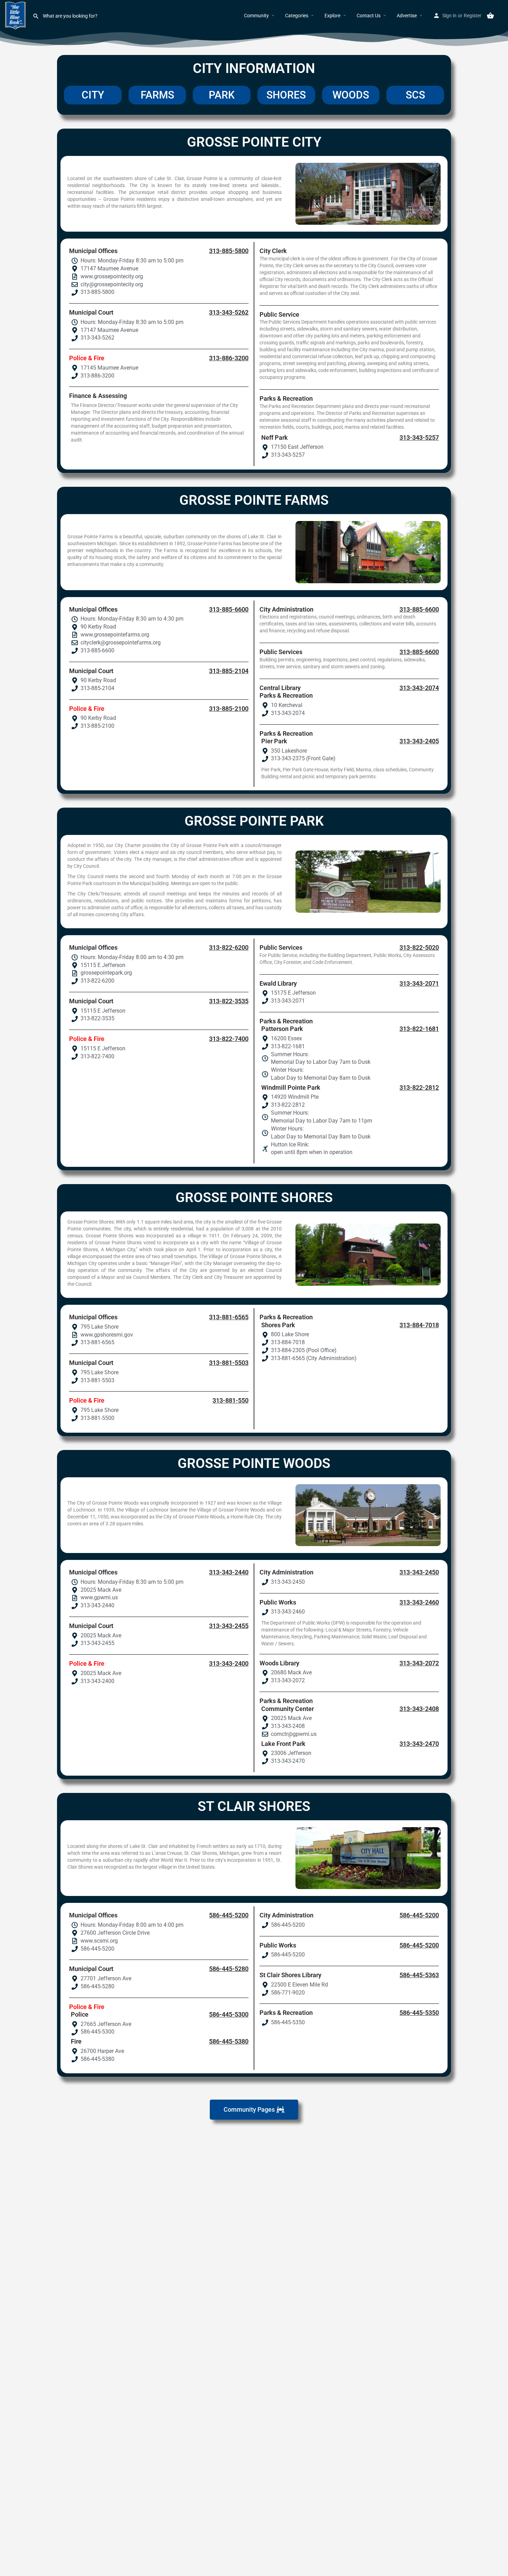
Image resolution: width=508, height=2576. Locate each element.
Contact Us (369, 16)
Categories (297, 16)
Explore (332, 16)
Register (473, 16)
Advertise (407, 16)
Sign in (449, 16)
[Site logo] (16, 15)
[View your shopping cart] (490, 16)
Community (256, 16)
